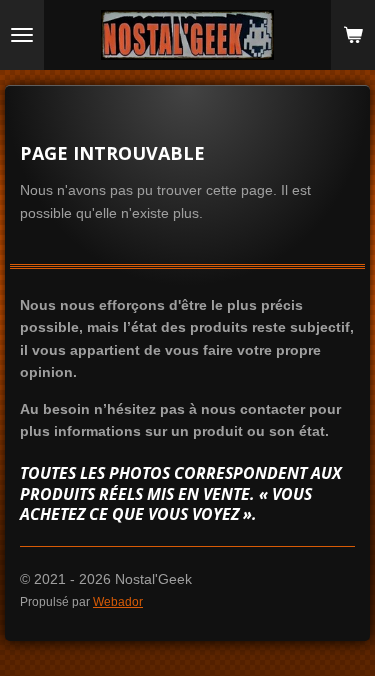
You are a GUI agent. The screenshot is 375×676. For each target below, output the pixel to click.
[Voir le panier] (353, 35)
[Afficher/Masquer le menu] (22, 35)
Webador (118, 601)
